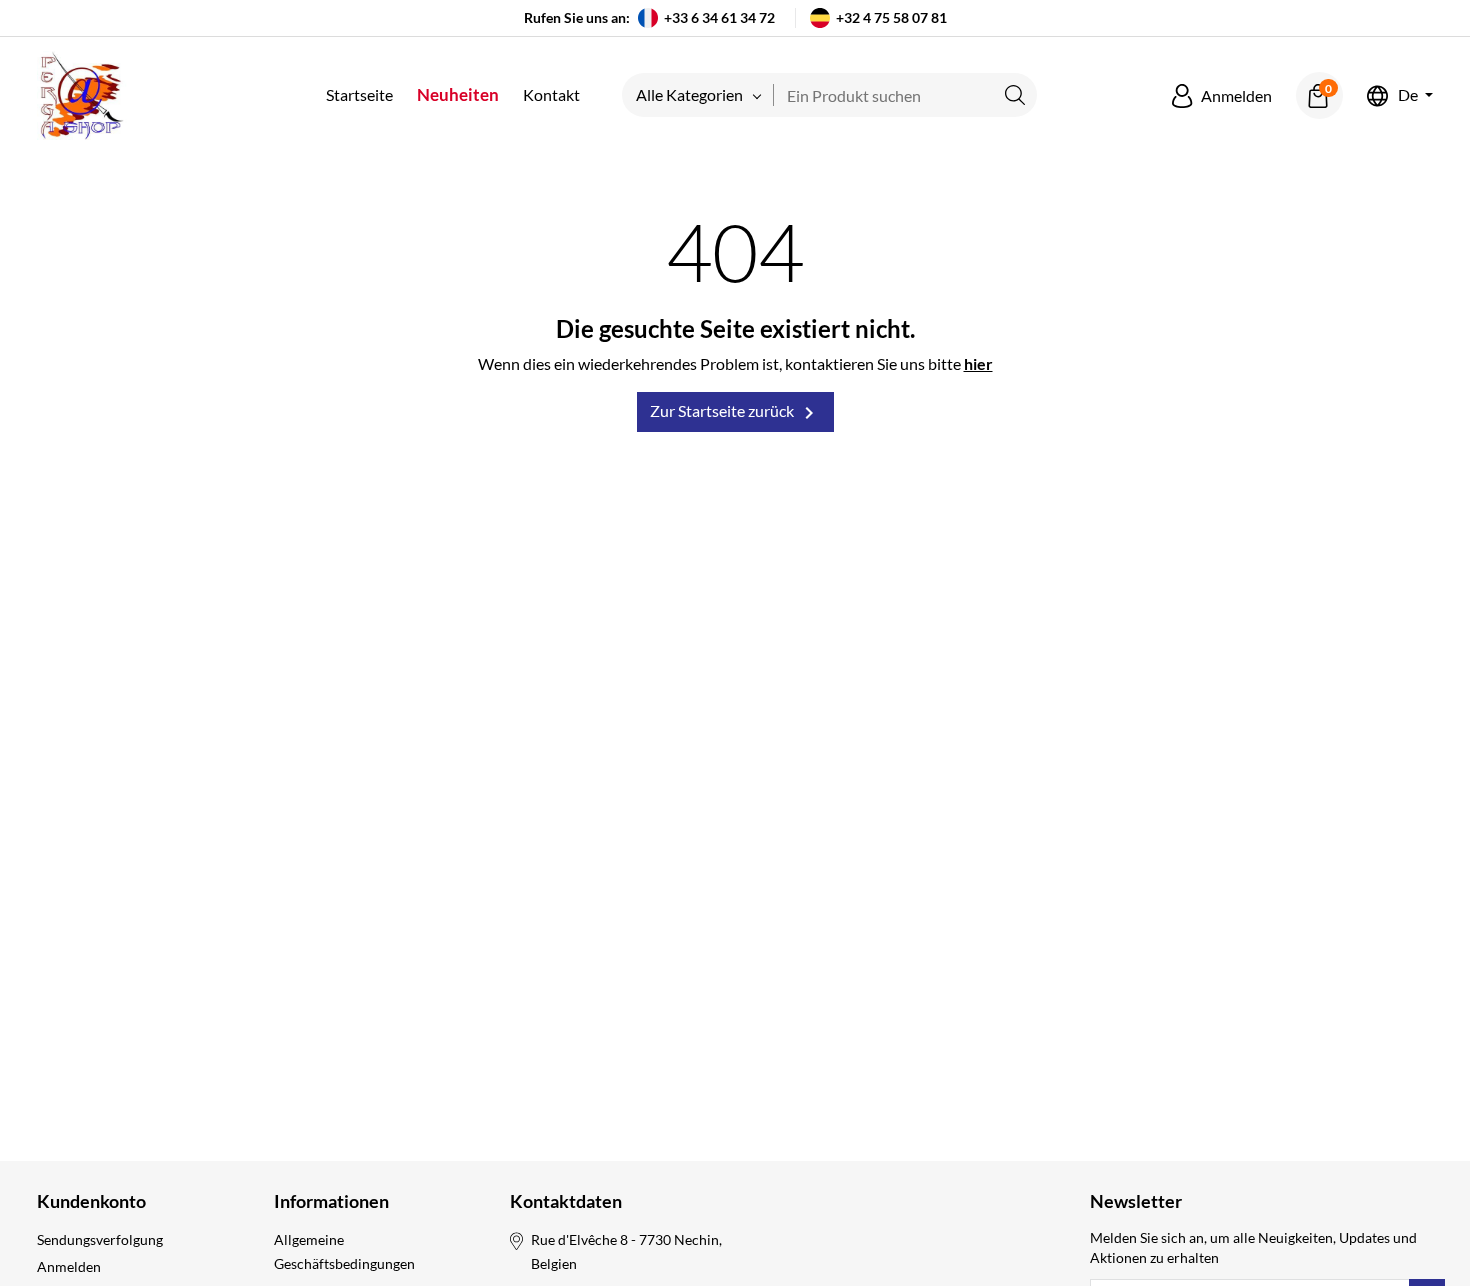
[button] (1222, 96)
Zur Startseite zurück (735, 413)
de (1408, 95)
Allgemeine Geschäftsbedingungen (344, 1251)
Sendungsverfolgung (100, 1239)
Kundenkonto (91, 1201)
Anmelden (69, 1266)
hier (978, 363)
